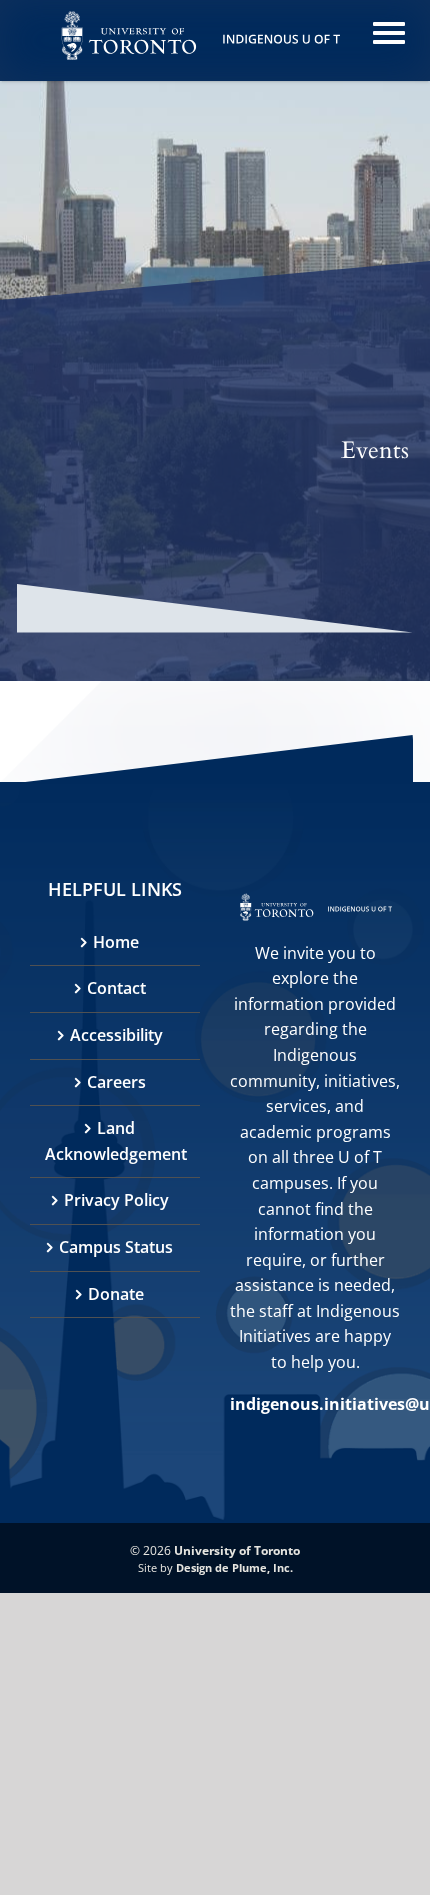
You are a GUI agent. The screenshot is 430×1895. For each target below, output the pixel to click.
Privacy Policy (116, 1200)
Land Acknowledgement (116, 1141)
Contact (116, 988)
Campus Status (116, 1247)
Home (116, 942)
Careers (116, 1082)
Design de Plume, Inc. (234, 1568)
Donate (116, 1294)
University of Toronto (237, 1550)
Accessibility (116, 1035)
